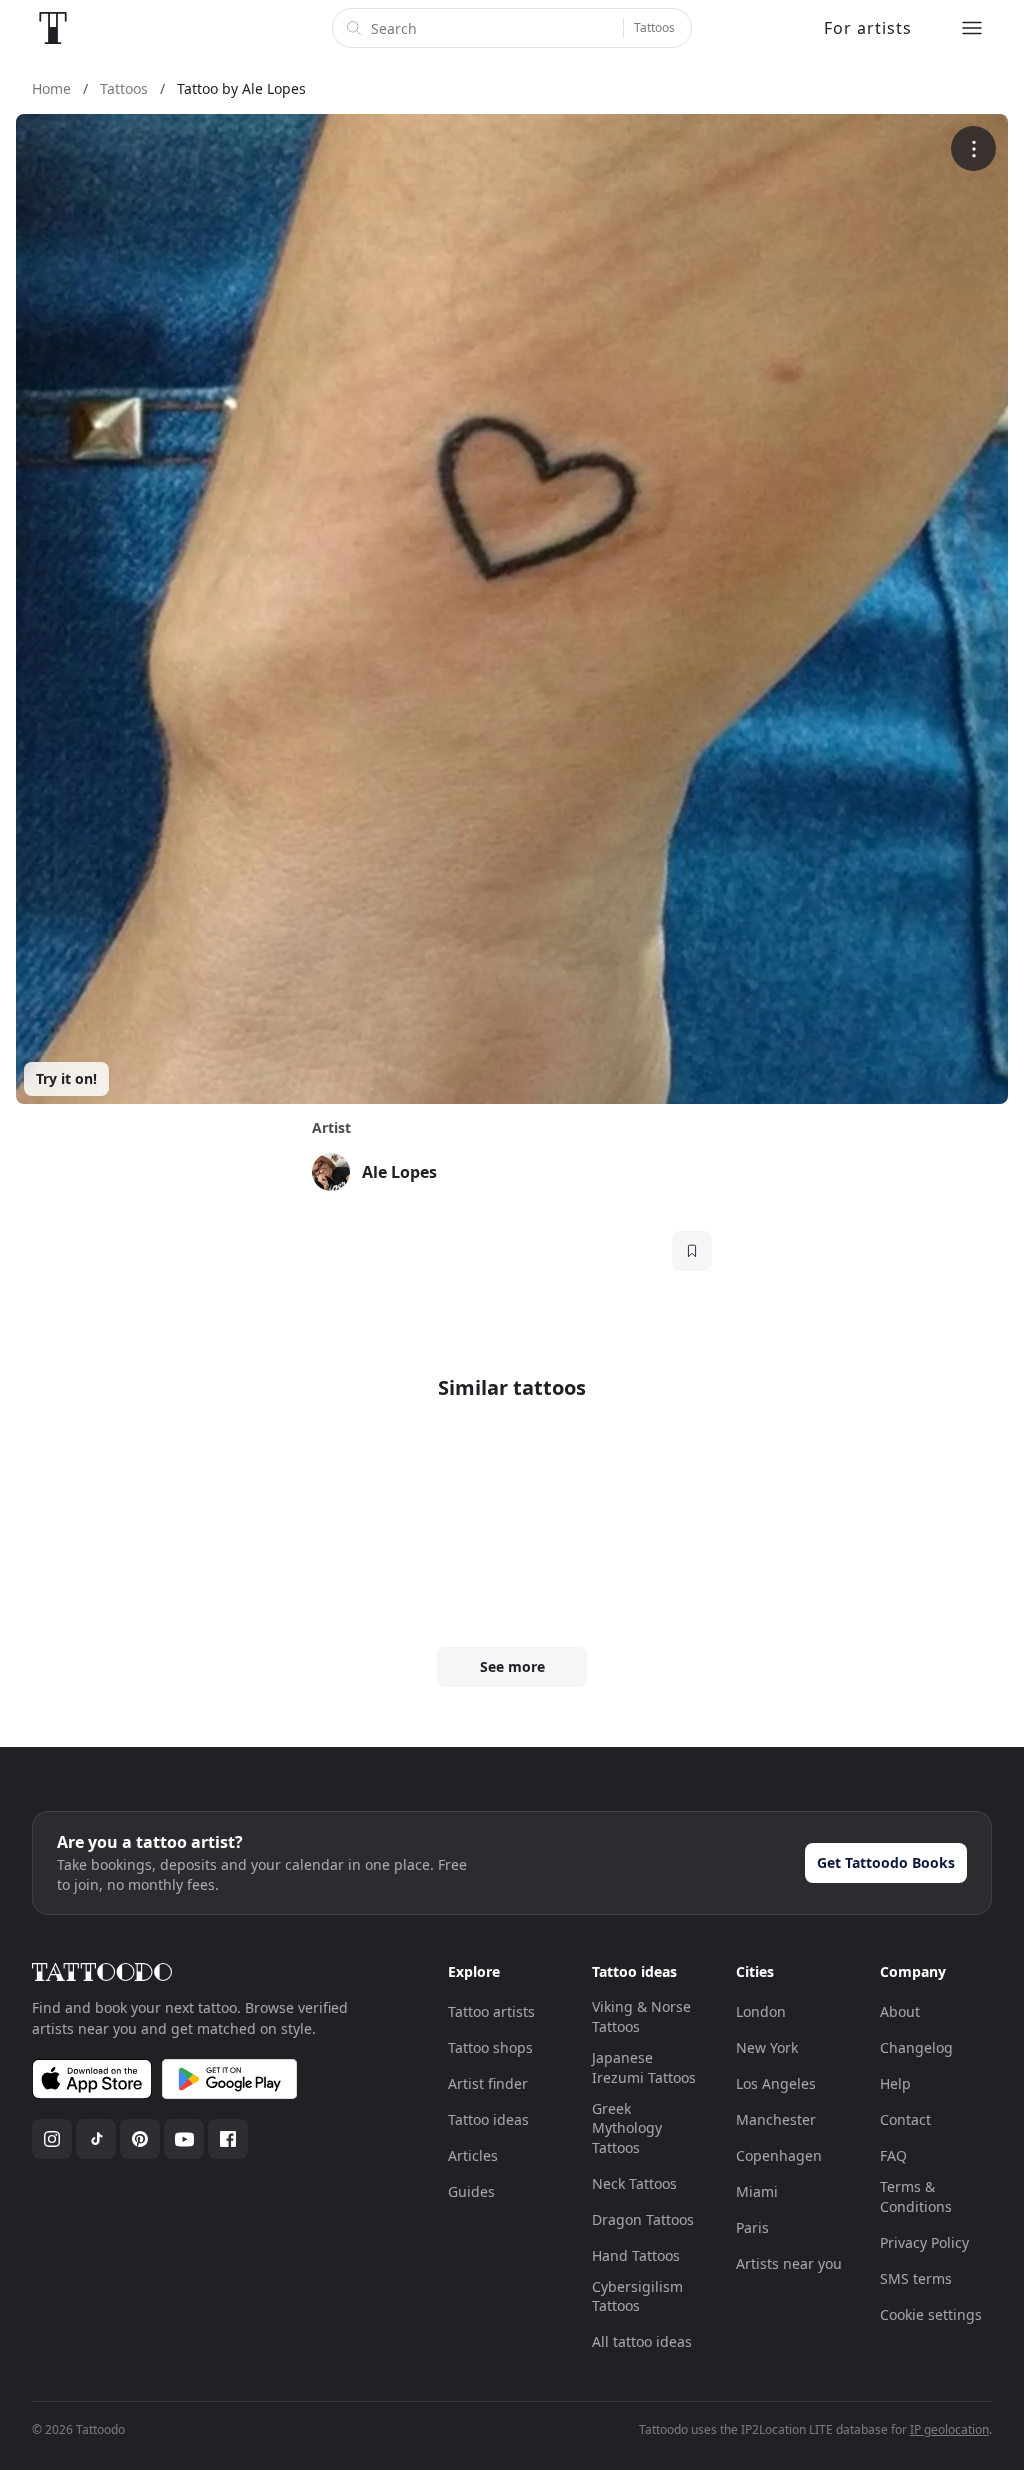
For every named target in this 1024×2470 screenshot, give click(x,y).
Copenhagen (779, 2155)
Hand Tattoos (636, 2255)
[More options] (973, 148)
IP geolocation (949, 2429)
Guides (471, 2191)
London (761, 2011)
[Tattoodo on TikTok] (96, 2139)
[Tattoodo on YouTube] (184, 2139)
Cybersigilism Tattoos (637, 2296)
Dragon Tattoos (643, 2219)
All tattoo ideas (642, 2341)
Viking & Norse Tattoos (641, 2016)
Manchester (776, 2119)
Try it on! (66, 1078)
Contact (905, 2119)
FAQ (893, 2155)
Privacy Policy (924, 2242)
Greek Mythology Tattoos (627, 2128)
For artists (868, 28)
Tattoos (654, 27)
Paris (752, 2227)
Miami (757, 2191)
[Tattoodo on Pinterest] (140, 2139)
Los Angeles (776, 2083)
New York (767, 2047)
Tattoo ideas (488, 2119)
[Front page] (53, 28)
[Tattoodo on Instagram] (52, 2139)
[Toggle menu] (972, 28)
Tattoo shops (490, 2047)
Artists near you (789, 2263)
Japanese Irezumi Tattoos (644, 2067)
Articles (473, 2155)
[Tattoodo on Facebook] (228, 2139)
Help (895, 2083)
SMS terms (916, 2278)
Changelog (916, 2047)
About (900, 2011)
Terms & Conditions (916, 2196)
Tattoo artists (491, 2011)
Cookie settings (931, 2314)
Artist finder (488, 2083)
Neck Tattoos (634, 2183)
